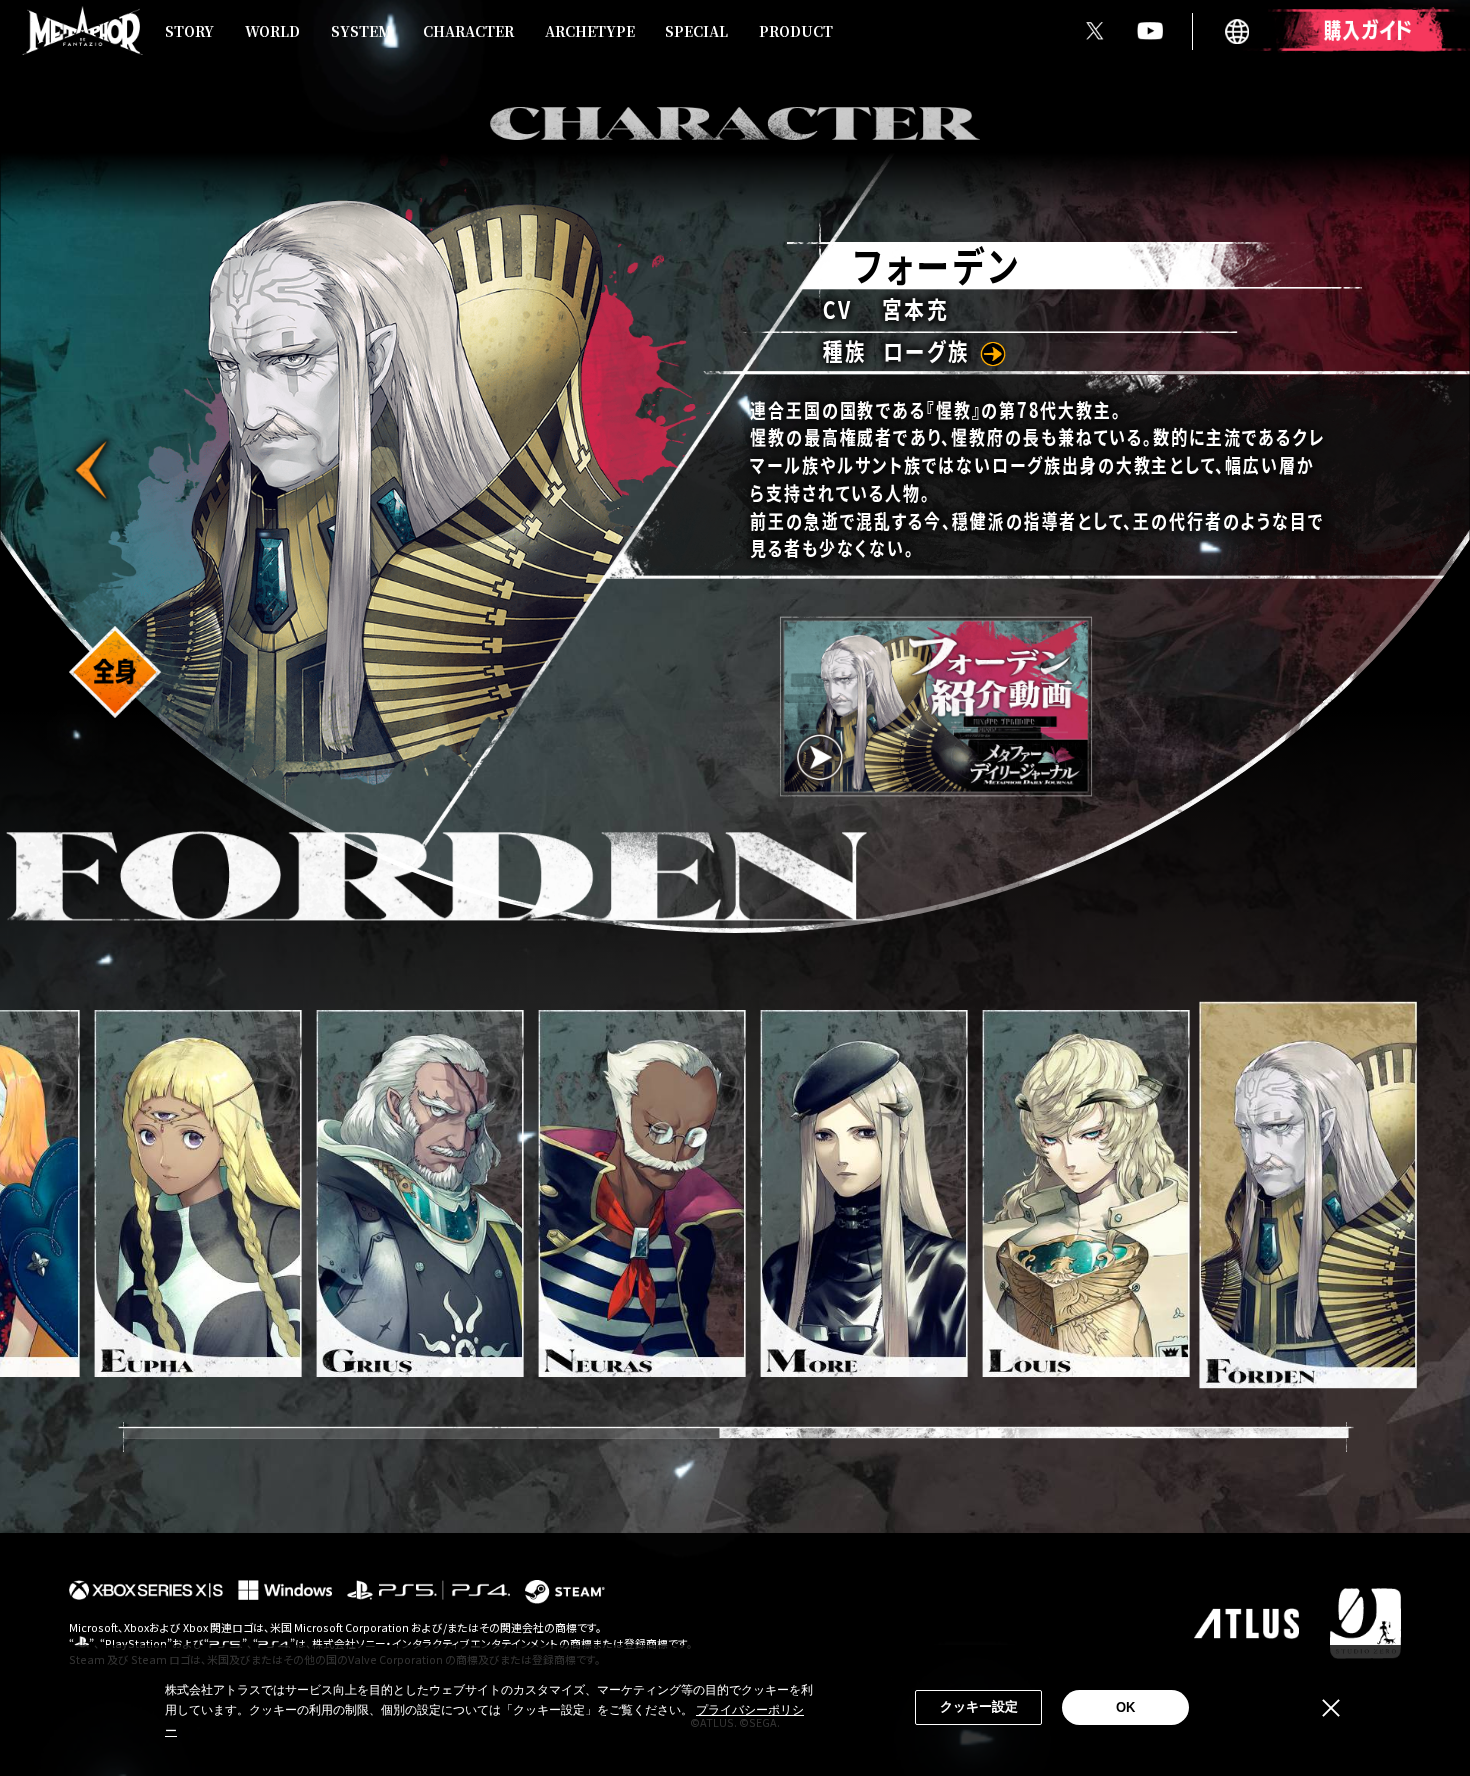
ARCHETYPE (590, 31)
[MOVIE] (936, 707)
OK (1125, 1707)
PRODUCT (796, 31)
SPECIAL (696, 31)
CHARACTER (468, 31)
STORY (189, 31)
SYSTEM (361, 31)
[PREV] (95, 470)
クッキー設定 (979, 1706)
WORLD (272, 31)
